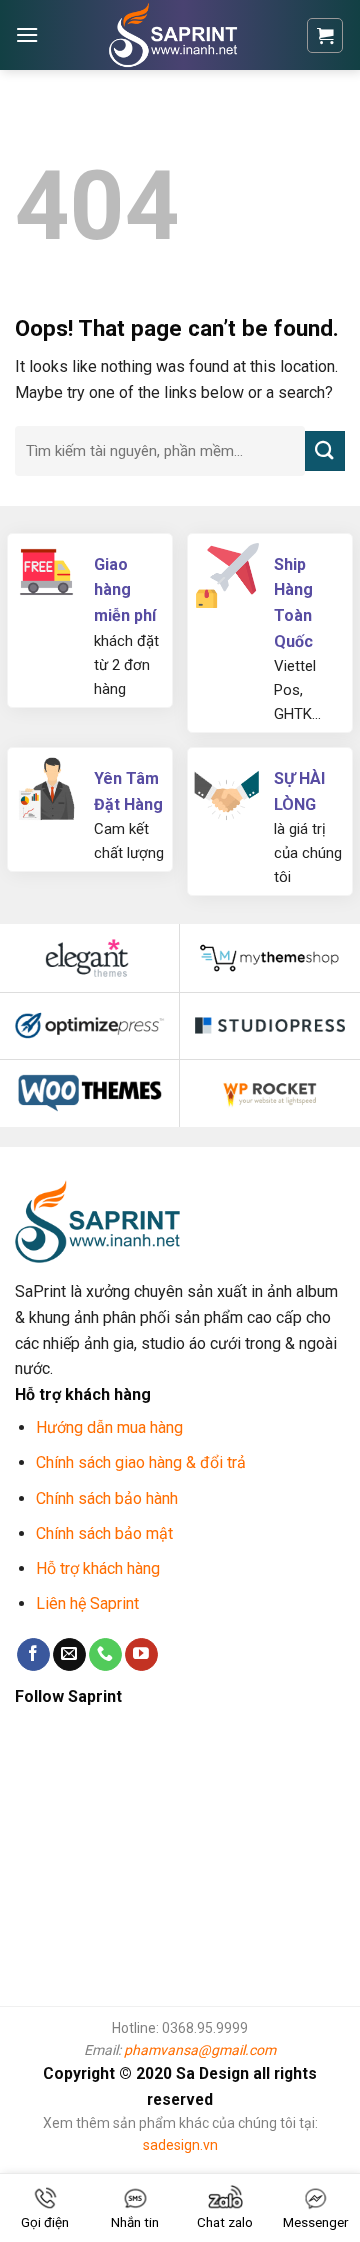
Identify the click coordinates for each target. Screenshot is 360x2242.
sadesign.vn (180, 2145)
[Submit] (325, 450)
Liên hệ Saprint (89, 1603)
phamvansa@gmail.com (200, 2050)
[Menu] (27, 34)
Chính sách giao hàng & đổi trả (141, 1462)
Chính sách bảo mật (104, 1533)
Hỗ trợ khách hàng (98, 1568)
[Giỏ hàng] (325, 35)
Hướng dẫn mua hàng (109, 1427)
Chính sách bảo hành (107, 1498)
